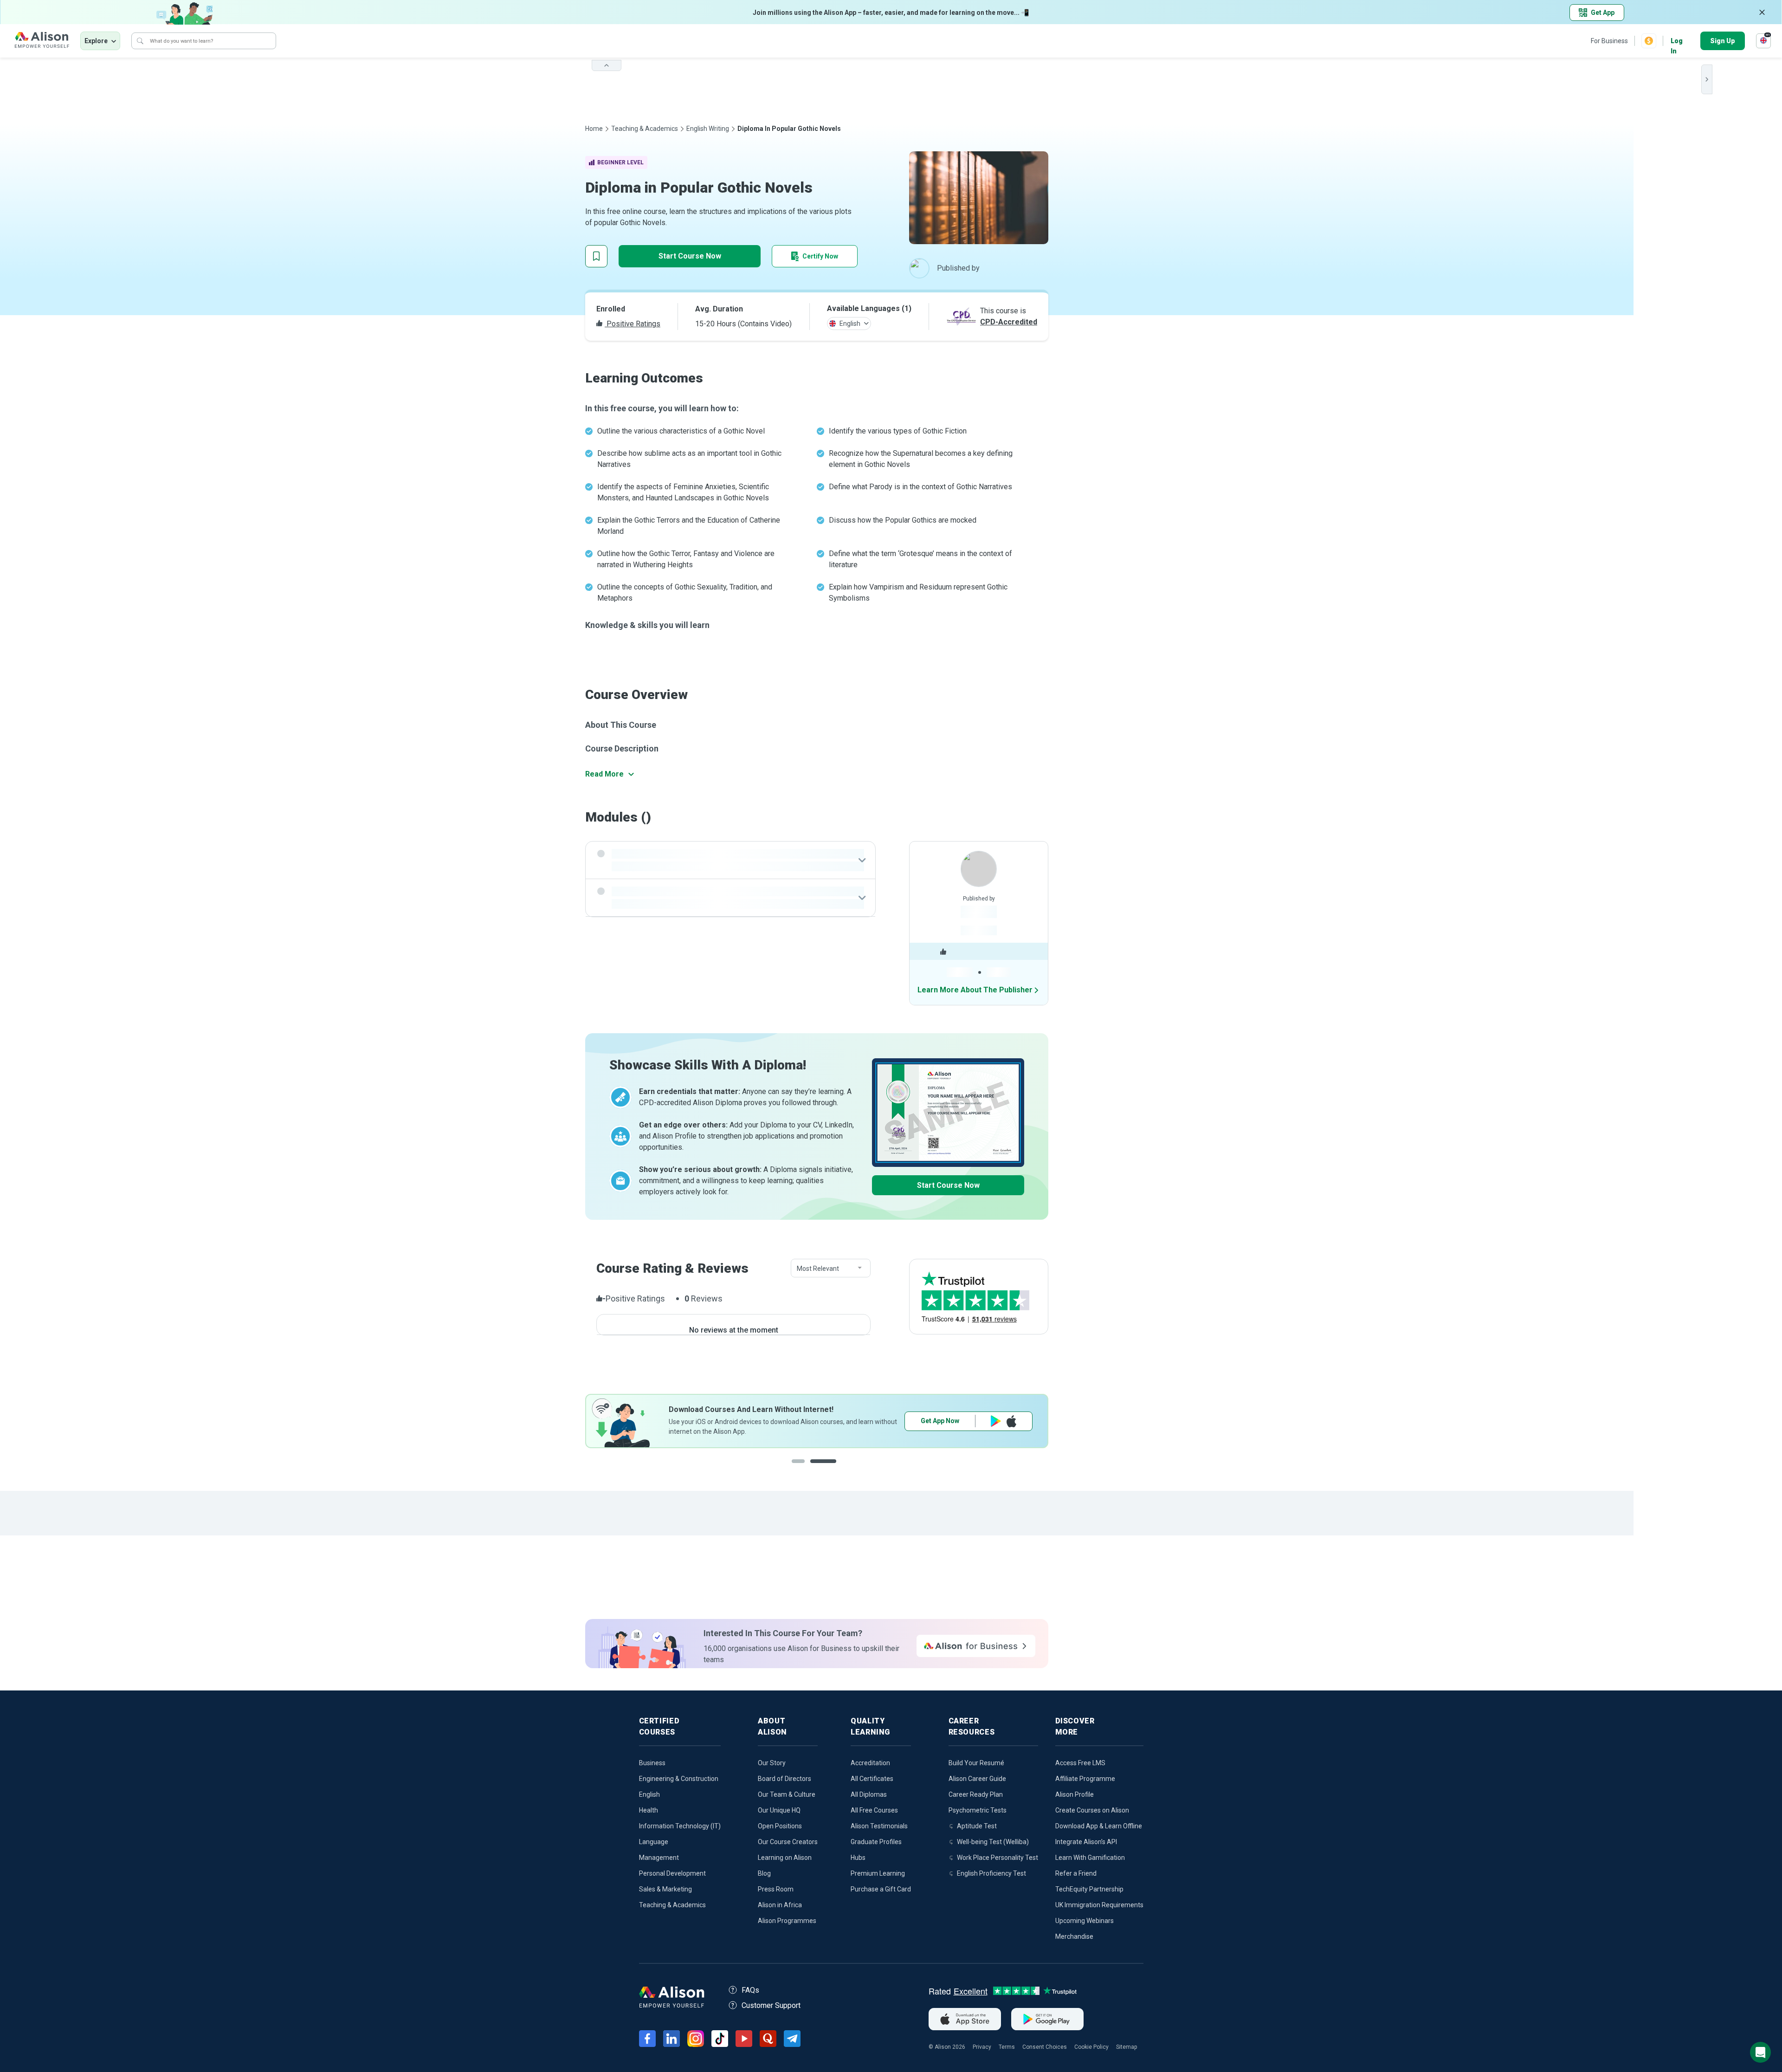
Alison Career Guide (977, 1779)
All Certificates (872, 1779)
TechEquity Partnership (1089, 1889)
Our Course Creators (788, 1842)
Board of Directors (784, 1779)
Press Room (776, 1889)
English (649, 1794)
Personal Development (672, 1873)
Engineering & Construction (679, 1779)
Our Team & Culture (787, 1794)
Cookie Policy (1091, 2047)
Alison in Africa (780, 1905)
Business (652, 1763)
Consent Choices (1045, 2047)
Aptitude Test (977, 1826)
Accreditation (870, 1763)
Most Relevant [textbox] (818, 1269)
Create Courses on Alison (1092, 1810)
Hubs (858, 1858)
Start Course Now (690, 256)
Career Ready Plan (976, 1794)
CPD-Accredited (1009, 322)
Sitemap (1127, 2047)
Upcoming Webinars (1085, 1921)
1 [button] (801, 1468)
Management (659, 1858)
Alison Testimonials (879, 1826)
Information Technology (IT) (680, 1826)
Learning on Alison (785, 1858)
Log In (1677, 42)
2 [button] (825, 1468)
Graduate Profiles (876, 1842)
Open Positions (780, 1826)
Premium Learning (878, 1873)
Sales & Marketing (665, 1889)
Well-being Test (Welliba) (993, 1842)
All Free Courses (874, 1810)
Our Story (772, 1763)
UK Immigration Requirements (1099, 1905)
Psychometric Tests (978, 1810)
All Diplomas (869, 1794)
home (594, 129)
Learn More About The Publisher (975, 990)
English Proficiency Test (991, 1873)
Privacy (982, 2047)
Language (654, 1842)
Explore (96, 41)
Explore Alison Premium (772, 1421)
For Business (1609, 41)
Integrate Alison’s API (1086, 1842)
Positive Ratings (633, 324)
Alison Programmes (787, 1921)
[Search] (140, 41)
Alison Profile (1075, 1794)
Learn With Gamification (1090, 1858)
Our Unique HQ (779, 1810)
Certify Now (820, 256)
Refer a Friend (1076, 1873)
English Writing (708, 129)
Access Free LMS (1080, 1763)
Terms (1007, 2047)
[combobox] (831, 1269)
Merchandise (1074, 1936)
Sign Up (1723, 41)
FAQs (750, 1990)
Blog (764, 1873)
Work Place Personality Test (998, 1858)
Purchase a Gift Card (881, 1889)
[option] (620, 1421)
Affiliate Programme (1085, 1779)
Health (649, 1810)
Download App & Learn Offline (1099, 1826)
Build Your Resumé (976, 1763)
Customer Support (771, 2005)
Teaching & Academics (645, 129)
